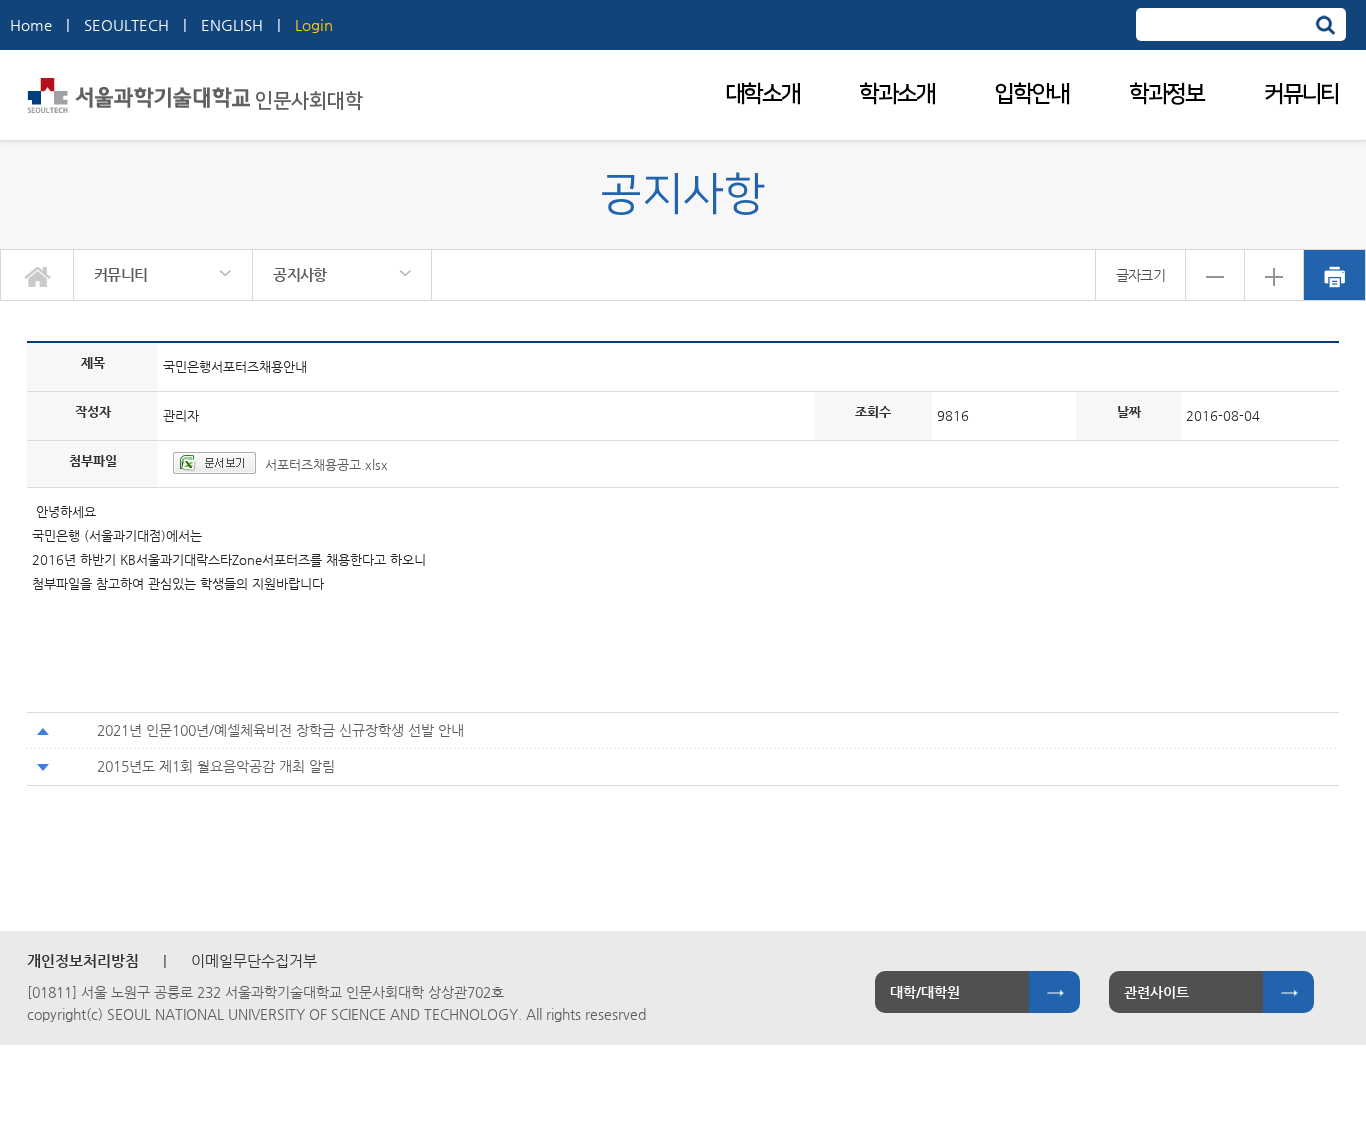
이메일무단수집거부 (254, 960)
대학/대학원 (925, 992)
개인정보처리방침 (83, 960)
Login (314, 24)
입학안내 (1031, 94)
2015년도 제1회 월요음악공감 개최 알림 (216, 766)
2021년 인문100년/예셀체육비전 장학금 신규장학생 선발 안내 (280, 730)
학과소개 (896, 94)
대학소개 (762, 94)
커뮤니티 (1301, 94)
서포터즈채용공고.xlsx (326, 464)
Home (31, 24)
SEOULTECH (126, 24)
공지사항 (299, 274)
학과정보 (1166, 94)
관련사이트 (1156, 992)
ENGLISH (232, 24)
